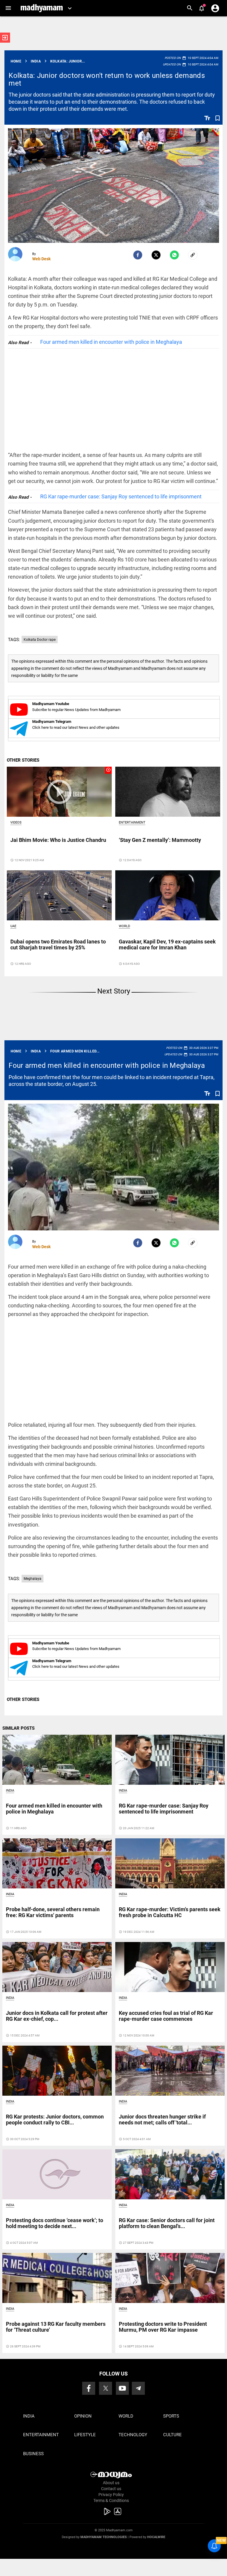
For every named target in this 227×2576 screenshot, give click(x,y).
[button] (8, 8)
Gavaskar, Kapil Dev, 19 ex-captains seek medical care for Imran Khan (167, 944)
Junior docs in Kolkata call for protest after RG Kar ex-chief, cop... (57, 2016)
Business (33, 2454)
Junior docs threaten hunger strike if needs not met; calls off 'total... (162, 2120)
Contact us (111, 2489)
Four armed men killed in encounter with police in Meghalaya (111, 342)
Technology (133, 2435)
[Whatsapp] (174, 255)
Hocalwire (156, 2537)
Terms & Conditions (111, 2500)
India (10, 1791)
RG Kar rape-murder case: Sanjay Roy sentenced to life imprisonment (121, 496)
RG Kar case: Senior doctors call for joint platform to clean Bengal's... (167, 2223)
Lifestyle (85, 2435)
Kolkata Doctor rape (40, 640)
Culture (172, 2435)
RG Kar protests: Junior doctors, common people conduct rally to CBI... (55, 2120)
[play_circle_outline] (59, 792)
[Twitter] (156, 255)
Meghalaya (33, 1579)
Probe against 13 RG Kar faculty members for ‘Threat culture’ (56, 2327)
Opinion (83, 2416)
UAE (13, 926)
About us (111, 2483)
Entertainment (132, 822)
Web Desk (41, 259)
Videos (16, 822)
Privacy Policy (111, 2495)
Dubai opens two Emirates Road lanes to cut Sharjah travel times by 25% (58, 944)
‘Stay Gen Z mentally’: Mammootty (160, 840)
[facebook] (138, 255)
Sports (171, 2416)
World (124, 926)
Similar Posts (18, 1728)
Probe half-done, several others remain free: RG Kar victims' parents (53, 1912)
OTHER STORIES (23, 760)
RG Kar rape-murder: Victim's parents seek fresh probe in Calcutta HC (170, 1912)
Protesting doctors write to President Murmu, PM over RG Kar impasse (163, 2327)
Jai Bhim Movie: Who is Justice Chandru (58, 840)
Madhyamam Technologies (104, 2537)
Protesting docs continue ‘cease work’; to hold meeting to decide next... (55, 2223)
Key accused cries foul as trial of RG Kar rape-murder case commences (166, 2016)
